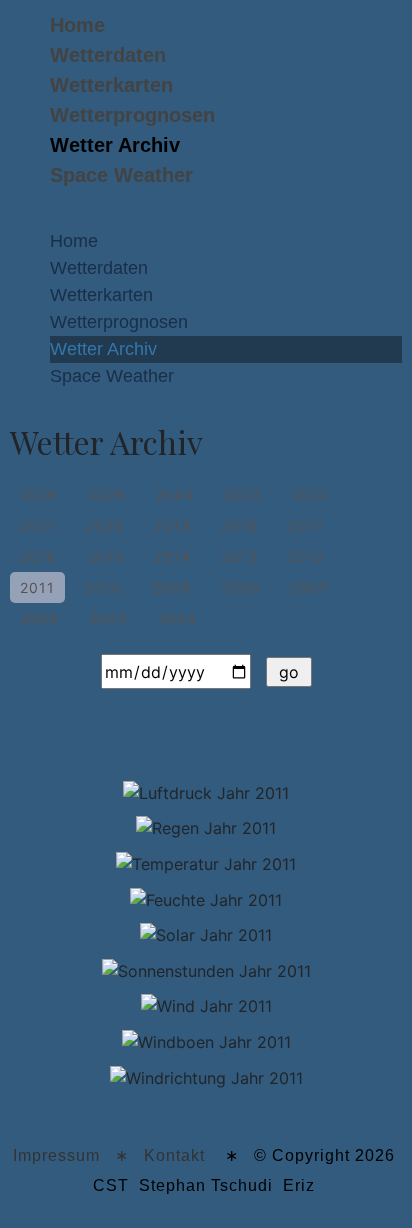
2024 (175, 494)
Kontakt (174, 1155)
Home (77, 25)
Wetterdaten (108, 55)
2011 (37, 587)
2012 (306, 556)
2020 (105, 525)
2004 (177, 618)
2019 (172, 525)
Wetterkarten (111, 85)
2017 (306, 525)
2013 (239, 556)
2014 (172, 556)
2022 (310, 494)
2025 (107, 494)
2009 (171, 587)
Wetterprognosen (132, 115)
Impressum (56, 1155)
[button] (206, 218)
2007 (309, 587)
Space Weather (121, 175)
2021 (38, 525)
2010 (103, 587)
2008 (240, 587)
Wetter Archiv (115, 145)
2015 (105, 556)
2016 (38, 556)
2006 (39, 618)
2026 (39, 494)
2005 (108, 618)
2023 (243, 494)
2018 (239, 525)
